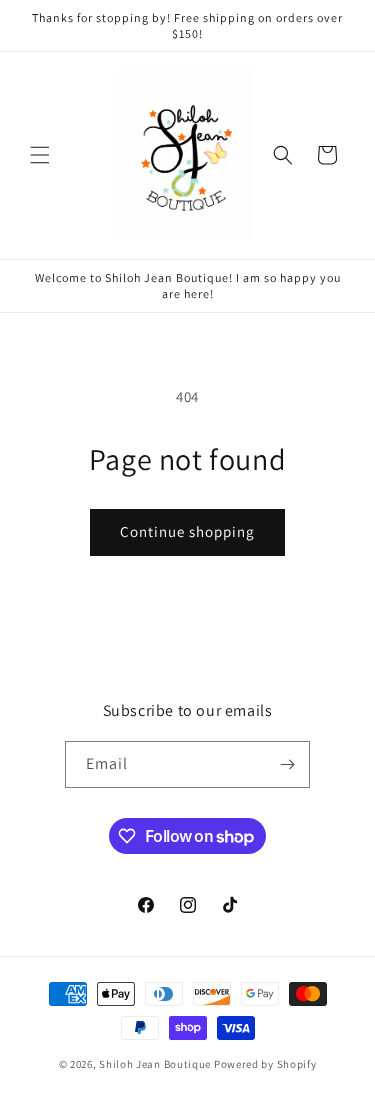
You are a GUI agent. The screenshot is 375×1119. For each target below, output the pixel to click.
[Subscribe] (287, 764)
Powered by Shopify (265, 1064)
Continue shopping (187, 531)
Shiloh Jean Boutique (156, 1064)
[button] (40, 155)
